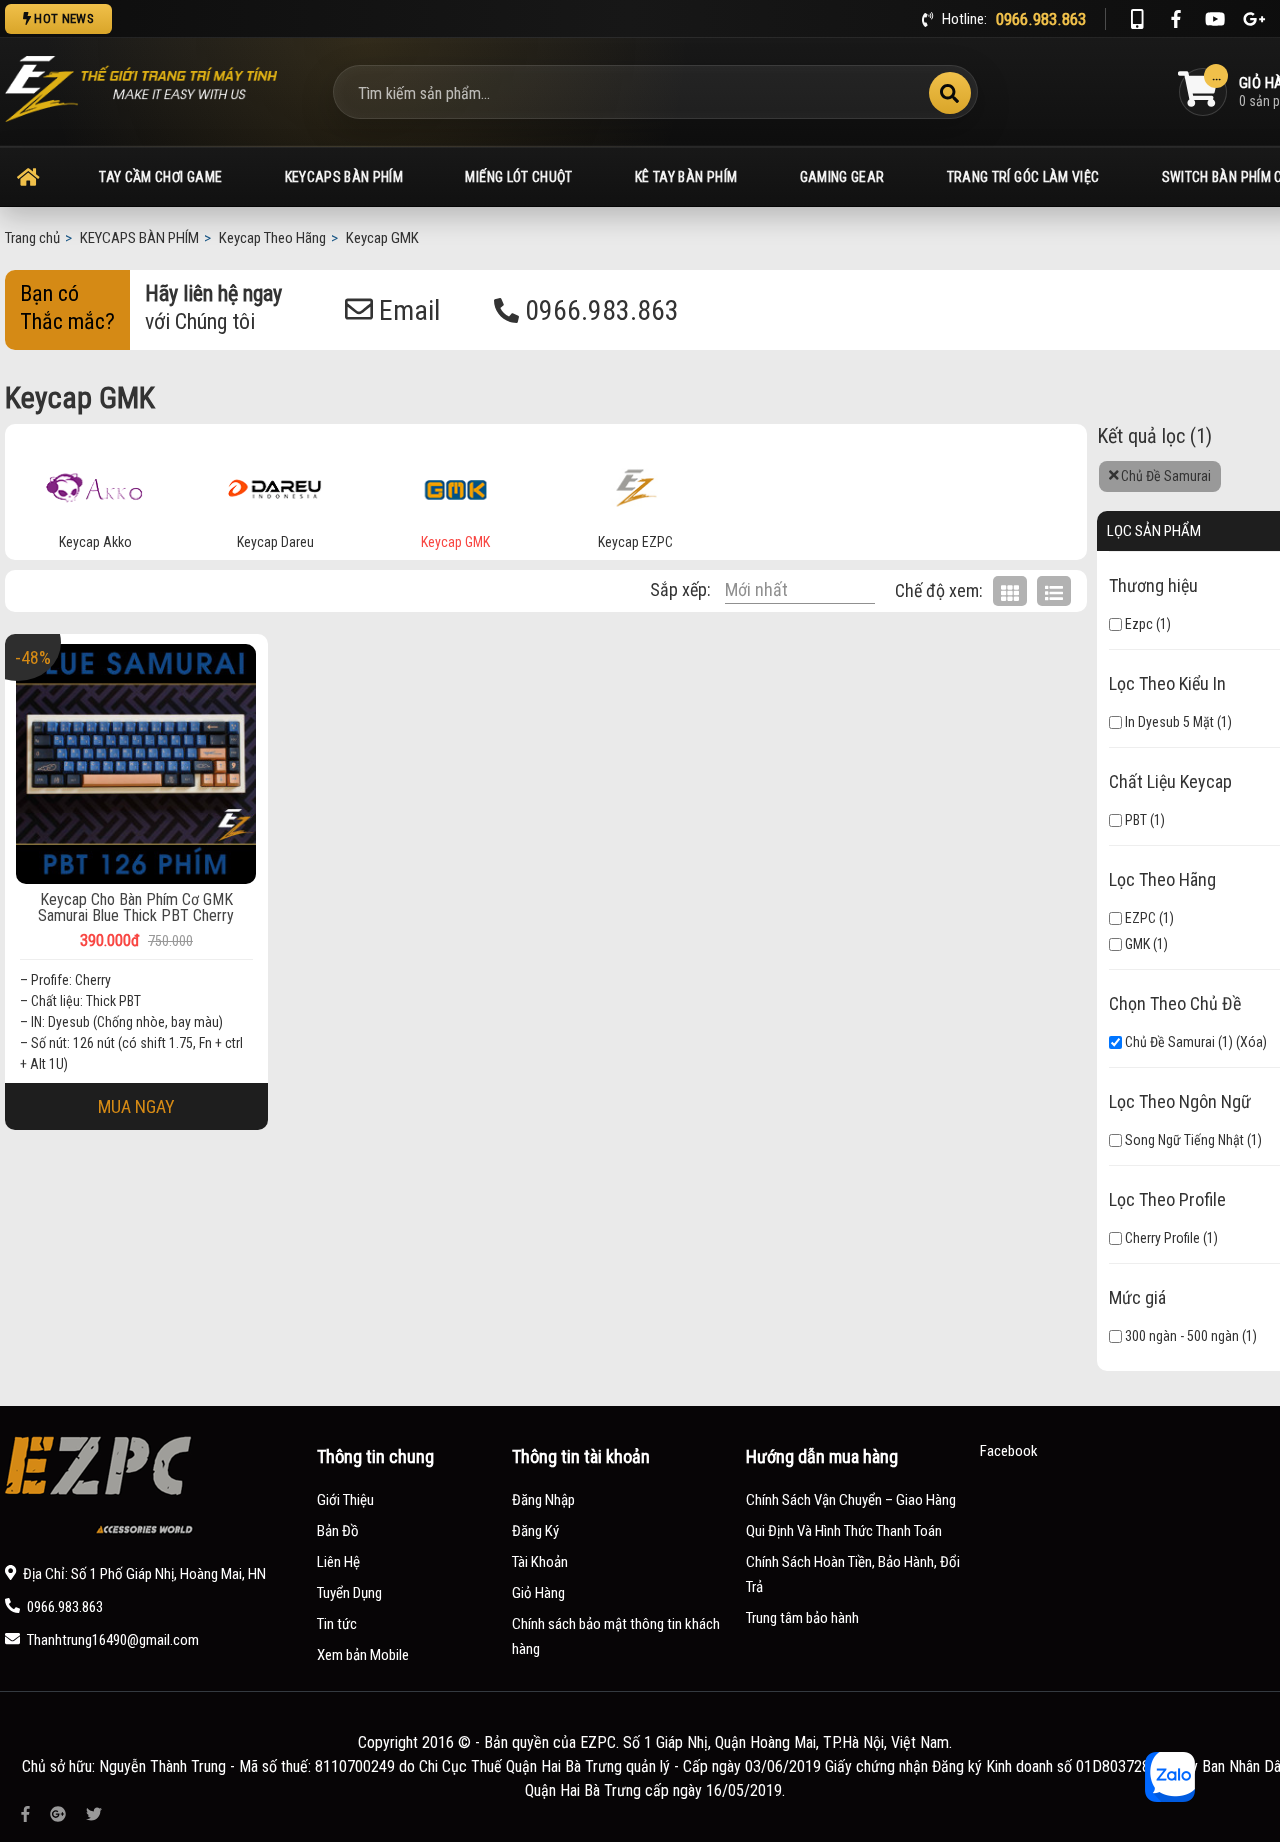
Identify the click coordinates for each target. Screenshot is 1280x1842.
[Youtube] (1215, 19)
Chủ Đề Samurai (1164, 476)
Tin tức (337, 1624)
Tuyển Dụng (349, 1593)
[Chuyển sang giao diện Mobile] (1137, 19)
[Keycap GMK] (456, 484)
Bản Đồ (338, 1531)
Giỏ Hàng (538, 1593)
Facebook (1009, 1451)
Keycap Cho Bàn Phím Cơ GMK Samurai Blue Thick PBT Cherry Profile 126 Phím (136, 908)
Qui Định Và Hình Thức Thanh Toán (844, 1531)
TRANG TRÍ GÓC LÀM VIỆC (1023, 177)
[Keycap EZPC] (636, 484)
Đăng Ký (535, 1531)
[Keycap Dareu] (275, 484)
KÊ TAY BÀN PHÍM (686, 177)
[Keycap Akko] (95, 484)
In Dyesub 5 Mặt (1168, 722)
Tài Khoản (540, 1562)
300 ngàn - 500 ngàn (1180, 1336)
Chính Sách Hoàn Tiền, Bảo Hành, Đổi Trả (853, 1574)
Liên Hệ (338, 1562)
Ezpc (1137, 624)
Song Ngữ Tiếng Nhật (1183, 1140)
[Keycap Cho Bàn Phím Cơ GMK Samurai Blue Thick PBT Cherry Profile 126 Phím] (136, 764)
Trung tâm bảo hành (802, 1618)
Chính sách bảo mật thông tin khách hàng (616, 1636)
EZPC (1139, 918)
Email (406, 310)
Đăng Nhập (543, 1500)
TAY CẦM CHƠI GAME (160, 177)
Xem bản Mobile (363, 1655)
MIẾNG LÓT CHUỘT (518, 177)
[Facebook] (1176, 19)
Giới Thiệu (345, 1500)
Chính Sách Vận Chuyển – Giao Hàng (851, 1500)
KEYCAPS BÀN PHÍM (344, 177)
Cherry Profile (1161, 1238)
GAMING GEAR (842, 177)
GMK (1136, 944)
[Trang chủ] (28, 177)
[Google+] (1254, 19)
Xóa (1251, 1042)
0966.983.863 (599, 310)
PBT (1134, 820)
